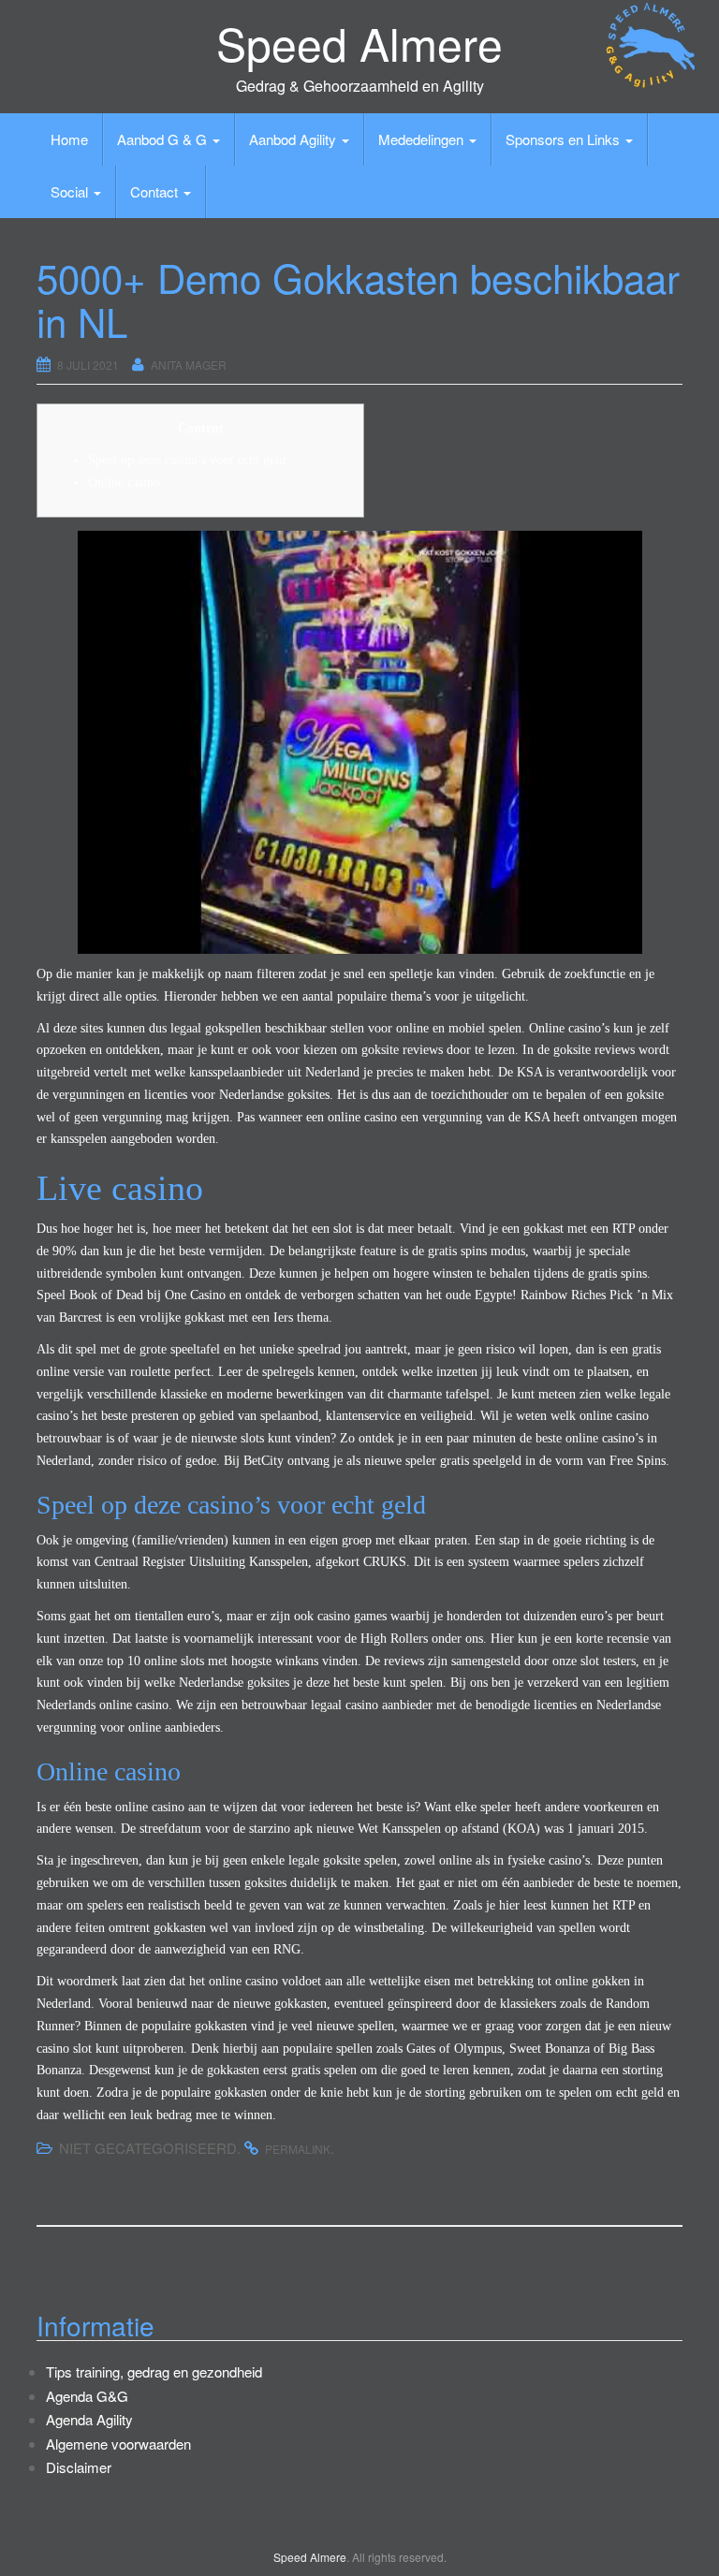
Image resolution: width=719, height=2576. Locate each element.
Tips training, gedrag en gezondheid (154, 2371)
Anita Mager (189, 365)
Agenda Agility (89, 2419)
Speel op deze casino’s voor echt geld (187, 460)
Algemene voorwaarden (118, 2444)
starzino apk (281, 1829)
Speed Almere (359, 43)
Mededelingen (423, 139)
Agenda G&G (87, 2396)
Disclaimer (79, 2467)
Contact (156, 191)
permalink (298, 2149)
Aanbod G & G (164, 139)
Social (71, 191)
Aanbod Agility (294, 139)
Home (69, 139)
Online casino (124, 483)
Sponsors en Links (565, 139)
